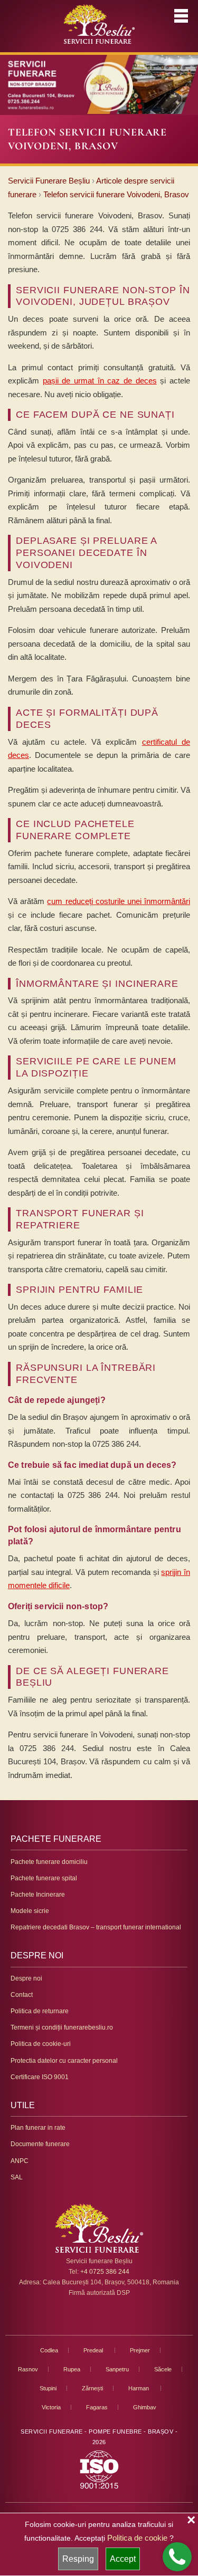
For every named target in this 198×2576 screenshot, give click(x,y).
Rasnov (28, 2369)
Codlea (49, 2350)
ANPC (20, 2161)
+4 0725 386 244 (105, 2272)
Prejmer (140, 2350)
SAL (17, 2177)
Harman (139, 2388)
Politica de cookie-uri (41, 2044)
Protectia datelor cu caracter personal (64, 2061)
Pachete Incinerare (38, 1895)
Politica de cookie (137, 2538)
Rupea (72, 2369)
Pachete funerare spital (44, 1878)
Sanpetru (117, 2369)
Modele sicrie (30, 1911)
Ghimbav (145, 2407)
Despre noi (26, 1978)
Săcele (163, 2369)
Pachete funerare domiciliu (49, 1862)
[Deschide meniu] (181, 16)
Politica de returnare (40, 2011)
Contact (22, 1995)
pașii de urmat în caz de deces (100, 381)
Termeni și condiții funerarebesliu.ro (62, 2027)
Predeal (94, 2350)
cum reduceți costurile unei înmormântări (119, 901)
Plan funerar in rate (38, 2128)
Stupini (48, 2388)
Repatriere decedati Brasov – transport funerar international (96, 1927)
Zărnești (92, 2388)
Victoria (51, 2407)
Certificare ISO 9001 (40, 2077)
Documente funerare (40, 2144)
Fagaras (97, 2407)
